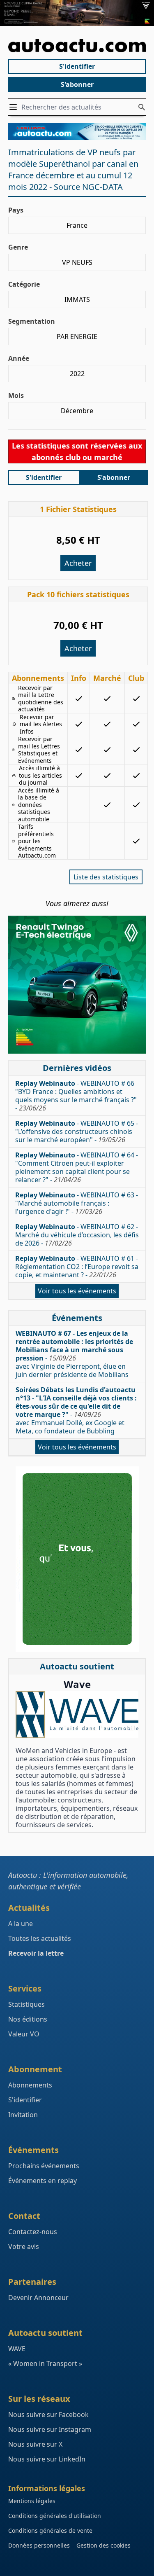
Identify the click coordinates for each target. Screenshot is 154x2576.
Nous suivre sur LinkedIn (47, 2459)
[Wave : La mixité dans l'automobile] (77, 1715)
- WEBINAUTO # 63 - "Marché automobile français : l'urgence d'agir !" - (77, 1203)
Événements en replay (43, 2181)
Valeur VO (24, 2034)
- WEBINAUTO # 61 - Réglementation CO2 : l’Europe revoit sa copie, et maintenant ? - (77, 1267)
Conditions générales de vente (50, 2530)
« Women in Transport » (45, 2363)
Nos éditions (28, 2019)
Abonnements (30, 2085)
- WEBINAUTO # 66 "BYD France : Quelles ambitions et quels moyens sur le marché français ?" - (76, 1096)
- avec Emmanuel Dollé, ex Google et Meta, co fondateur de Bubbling (76, 1410)
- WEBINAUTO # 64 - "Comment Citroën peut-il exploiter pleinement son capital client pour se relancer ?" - (77, 1167)
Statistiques (26, 2004)
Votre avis (24, 2246)
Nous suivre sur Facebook (48, 2415)
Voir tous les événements (77, 1291)
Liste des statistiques (106, 877)
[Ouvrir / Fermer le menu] (15, 107)
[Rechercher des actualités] (142, 107)
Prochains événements (44, 2166)
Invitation (23, 2115)
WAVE (17, 2349)
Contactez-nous (33, 2232)
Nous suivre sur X (35, 2444)
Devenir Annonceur (38, 2298)
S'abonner (77, 84)
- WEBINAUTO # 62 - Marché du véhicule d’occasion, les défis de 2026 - (77, 1235)
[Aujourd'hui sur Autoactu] (77, 46)
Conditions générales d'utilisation (55, 2516)
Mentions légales (32, 2501)
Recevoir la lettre (36, 1953)
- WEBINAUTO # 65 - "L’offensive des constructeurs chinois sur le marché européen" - (77, 1131)
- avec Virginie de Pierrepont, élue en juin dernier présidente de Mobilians (74, 1354)
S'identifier (77, 66)
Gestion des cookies (103, 2545)
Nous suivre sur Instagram (50, 2429)
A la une (21, 1924)
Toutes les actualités (40, 1938)
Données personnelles (39, 2545)
